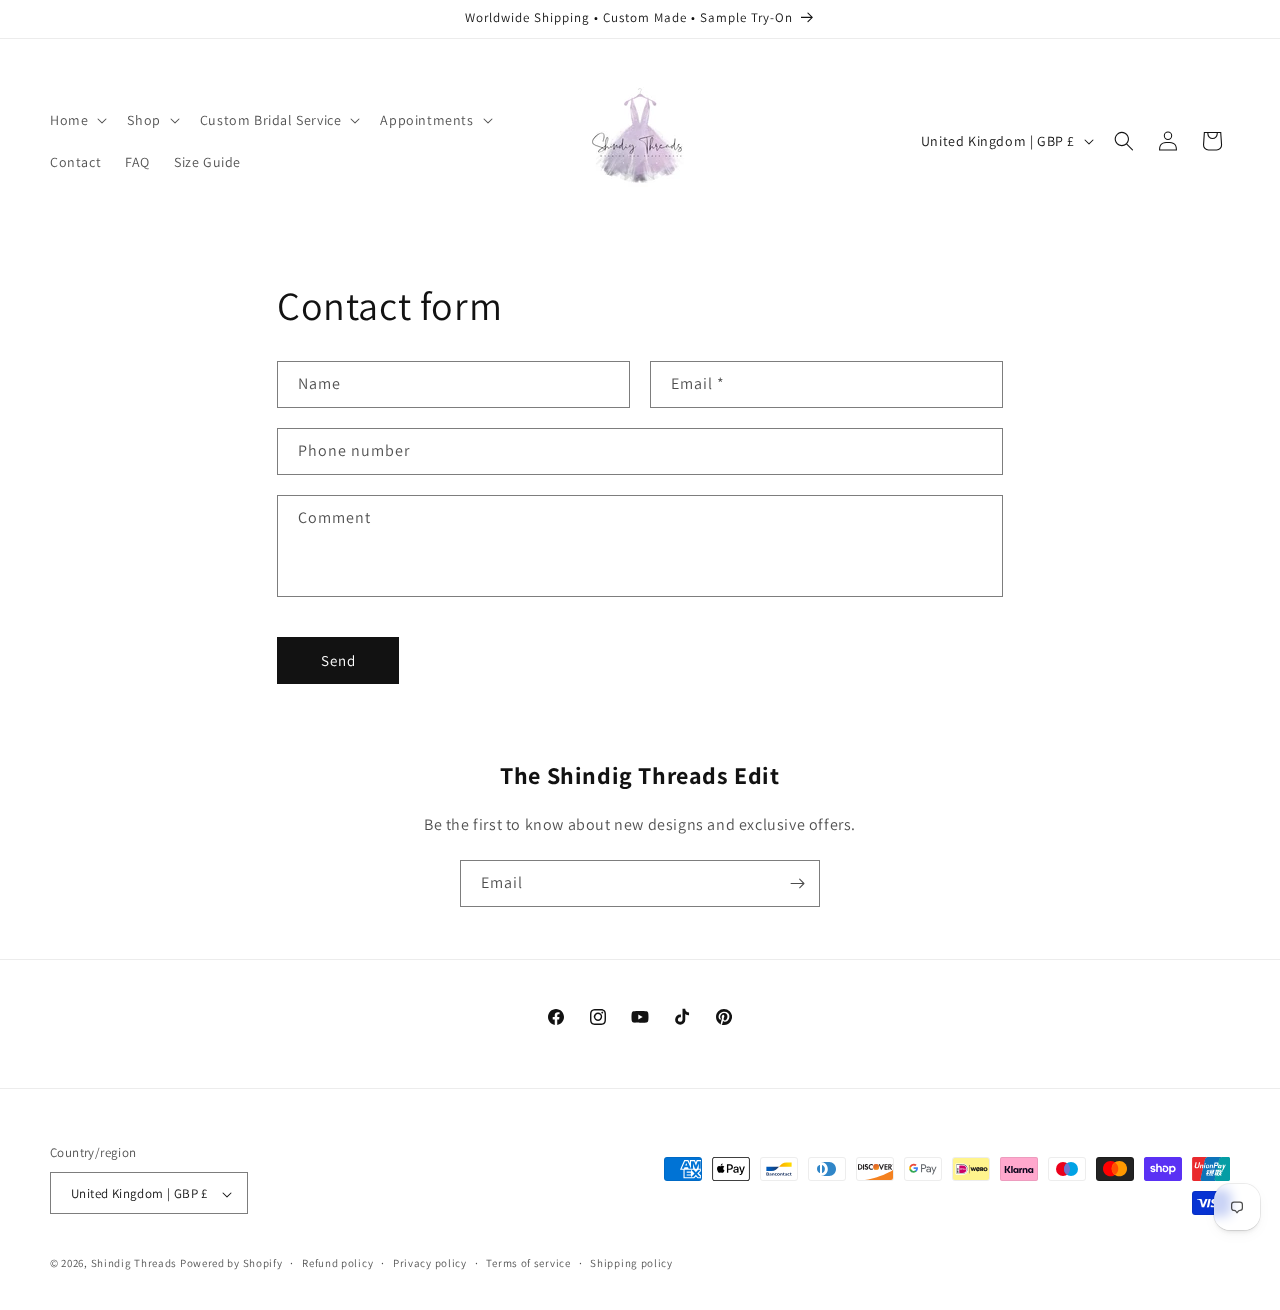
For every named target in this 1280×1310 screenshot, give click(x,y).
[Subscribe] (797, 883)
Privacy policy (430, 1263)
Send (338, 660)
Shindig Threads (135, 1264)
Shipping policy (631, 1263)
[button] (76, 120)
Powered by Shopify (231, 1264)
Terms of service (528, 1263)
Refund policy (337, 1263)
